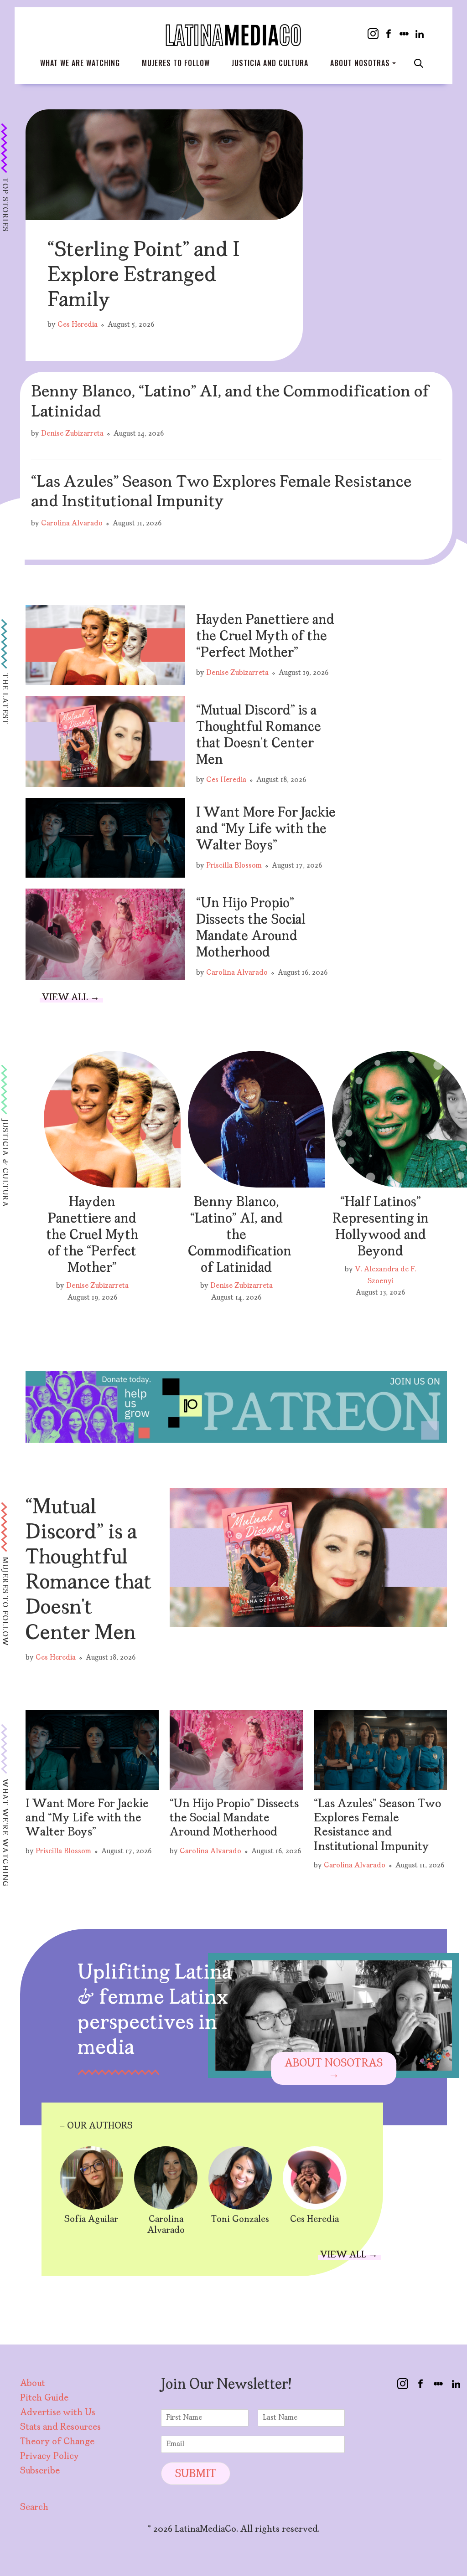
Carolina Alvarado (72, 524)
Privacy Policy (49, 2457)
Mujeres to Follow (176, 63)
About (33, 2384)
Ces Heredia (78, 325)
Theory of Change (57, 2442)
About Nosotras (360, 63)
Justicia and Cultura (270, 63)
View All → (71, 998)
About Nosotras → (334, 2069)
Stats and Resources (60, 2427)
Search (419, 63)
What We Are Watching (80, 63)
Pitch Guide (44, 2398)
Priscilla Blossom (234, 866)
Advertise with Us (58, 2413)
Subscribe (40, 2471)
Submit (196, 2474)
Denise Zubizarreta (72, 434)
